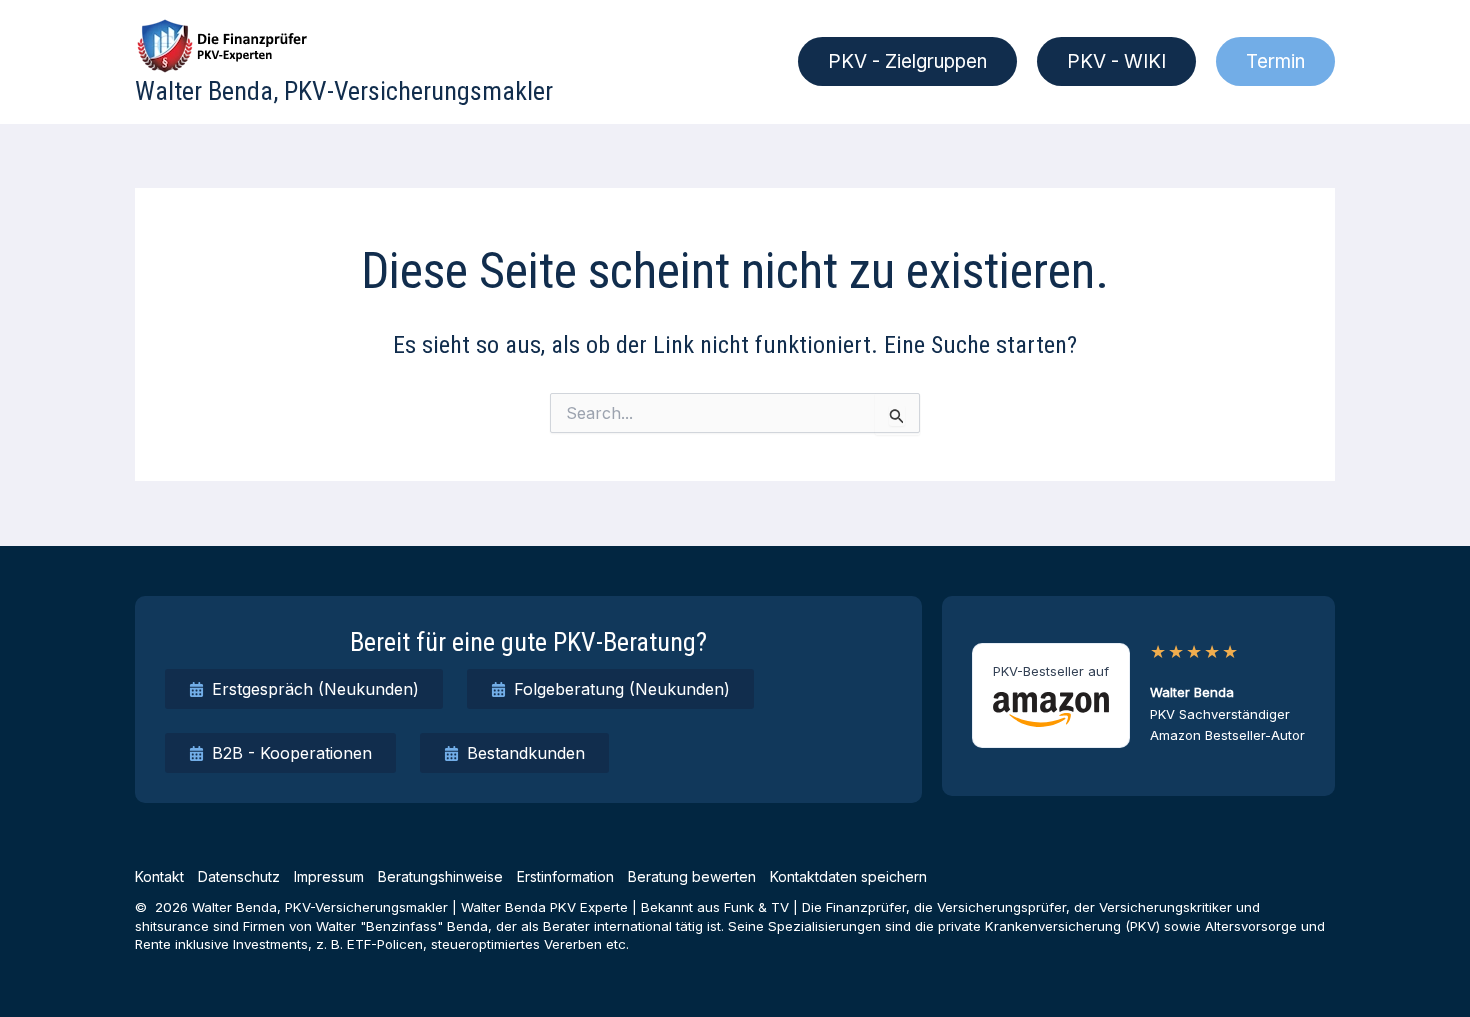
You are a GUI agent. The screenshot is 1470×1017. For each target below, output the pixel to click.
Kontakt (159, 876)
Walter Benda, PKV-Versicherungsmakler (344, 91)
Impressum (329, 876)
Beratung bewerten (692, 876)
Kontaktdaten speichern (848, 876)
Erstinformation (565, 876)
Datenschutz (239, 876)
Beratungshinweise (440, 876)
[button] (907, 61)
